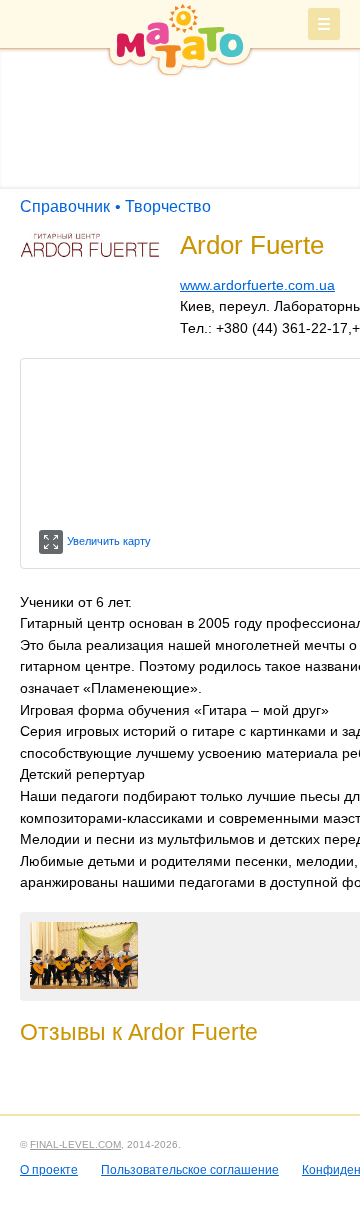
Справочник (65, 206)
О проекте (49, 1170)
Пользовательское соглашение (190, 1170)
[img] (180, 39)
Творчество (168, 206)
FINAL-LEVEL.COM (75, 1144)
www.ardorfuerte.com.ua (257, 285)
